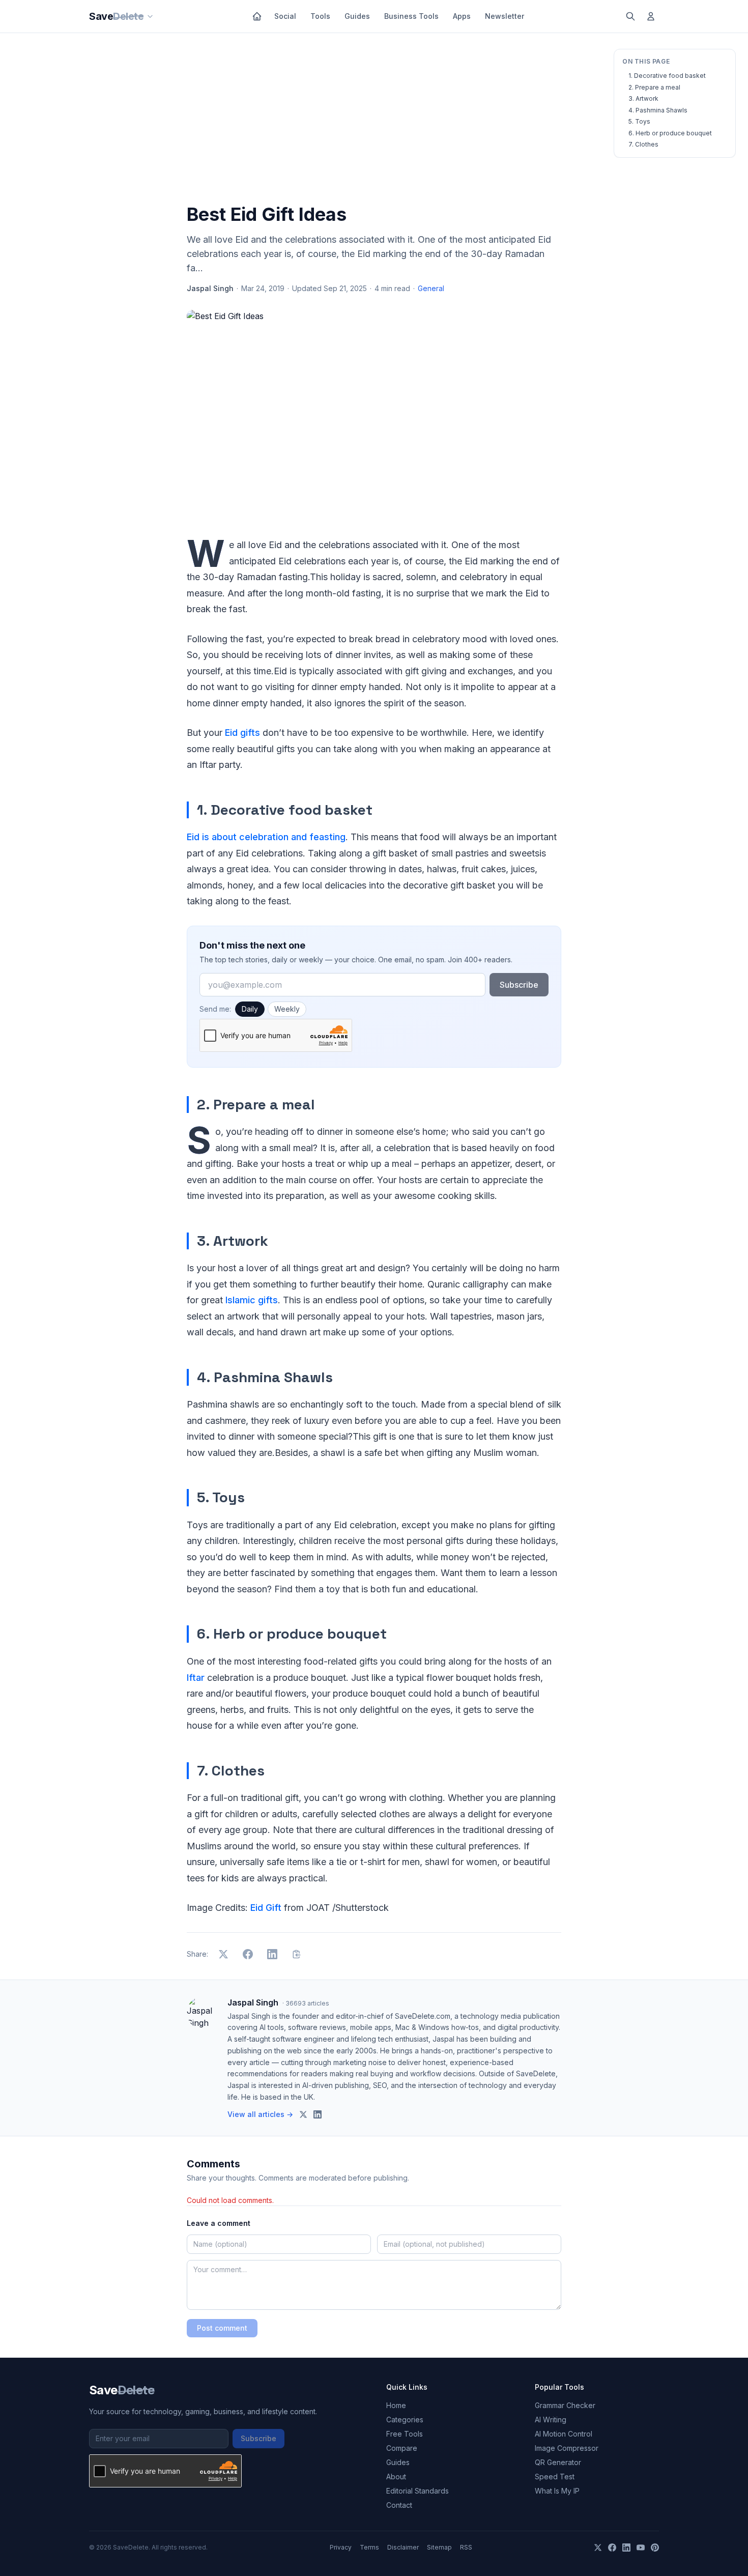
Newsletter (505, 16)
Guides (357, 16)
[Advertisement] (374, 121)
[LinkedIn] (626, 2548)
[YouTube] (641, 2548)
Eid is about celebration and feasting (266, 837)
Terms (369, 2547)
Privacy (341, 2547)
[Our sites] (150, 16)
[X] (598, 2548)
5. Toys (639, 121)
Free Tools (405, 2434)
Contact (399, 2505)
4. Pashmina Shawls (658, 110)
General (431, 288)
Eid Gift (265, 1908)
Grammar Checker (565, 2405)
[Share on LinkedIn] (272, 1954)
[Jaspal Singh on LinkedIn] (318, 2114)
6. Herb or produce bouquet (670, 133)
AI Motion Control (564, 2434)
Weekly (287, 1009)
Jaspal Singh (210, 288)
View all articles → (260, 2114)
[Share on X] (223, 1954)
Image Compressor (567, 2448)
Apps (462, 16)
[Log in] (651, 16)
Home (396, 2405)
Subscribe (519, 985)
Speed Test (555, 2477)
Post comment (222, 2328)
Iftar (196, 1678)
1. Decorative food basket (667, 76)
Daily (250, 1009)
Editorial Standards (418, 2491)
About (396, 2477)
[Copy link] (297, 1954)
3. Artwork (643, 98)
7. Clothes (643, 144)
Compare (402, 2448)
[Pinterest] (655, 2548)
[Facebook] (612, 2548)
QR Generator (558, 2462)
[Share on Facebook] (248, 1954)
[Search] (630, 16)
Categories (405, 2420)
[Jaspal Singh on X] (303, 2114)
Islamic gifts (252, 1300)
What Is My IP (557, 2491)
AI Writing (551, 2420)
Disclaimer (403, 2547)
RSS (466, 2547)
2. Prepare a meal (654, 87)
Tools (320, 16)
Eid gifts (242, 733)
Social (285, 16)
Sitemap (439, 2547)
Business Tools (411, 16)
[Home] (257, 16)
